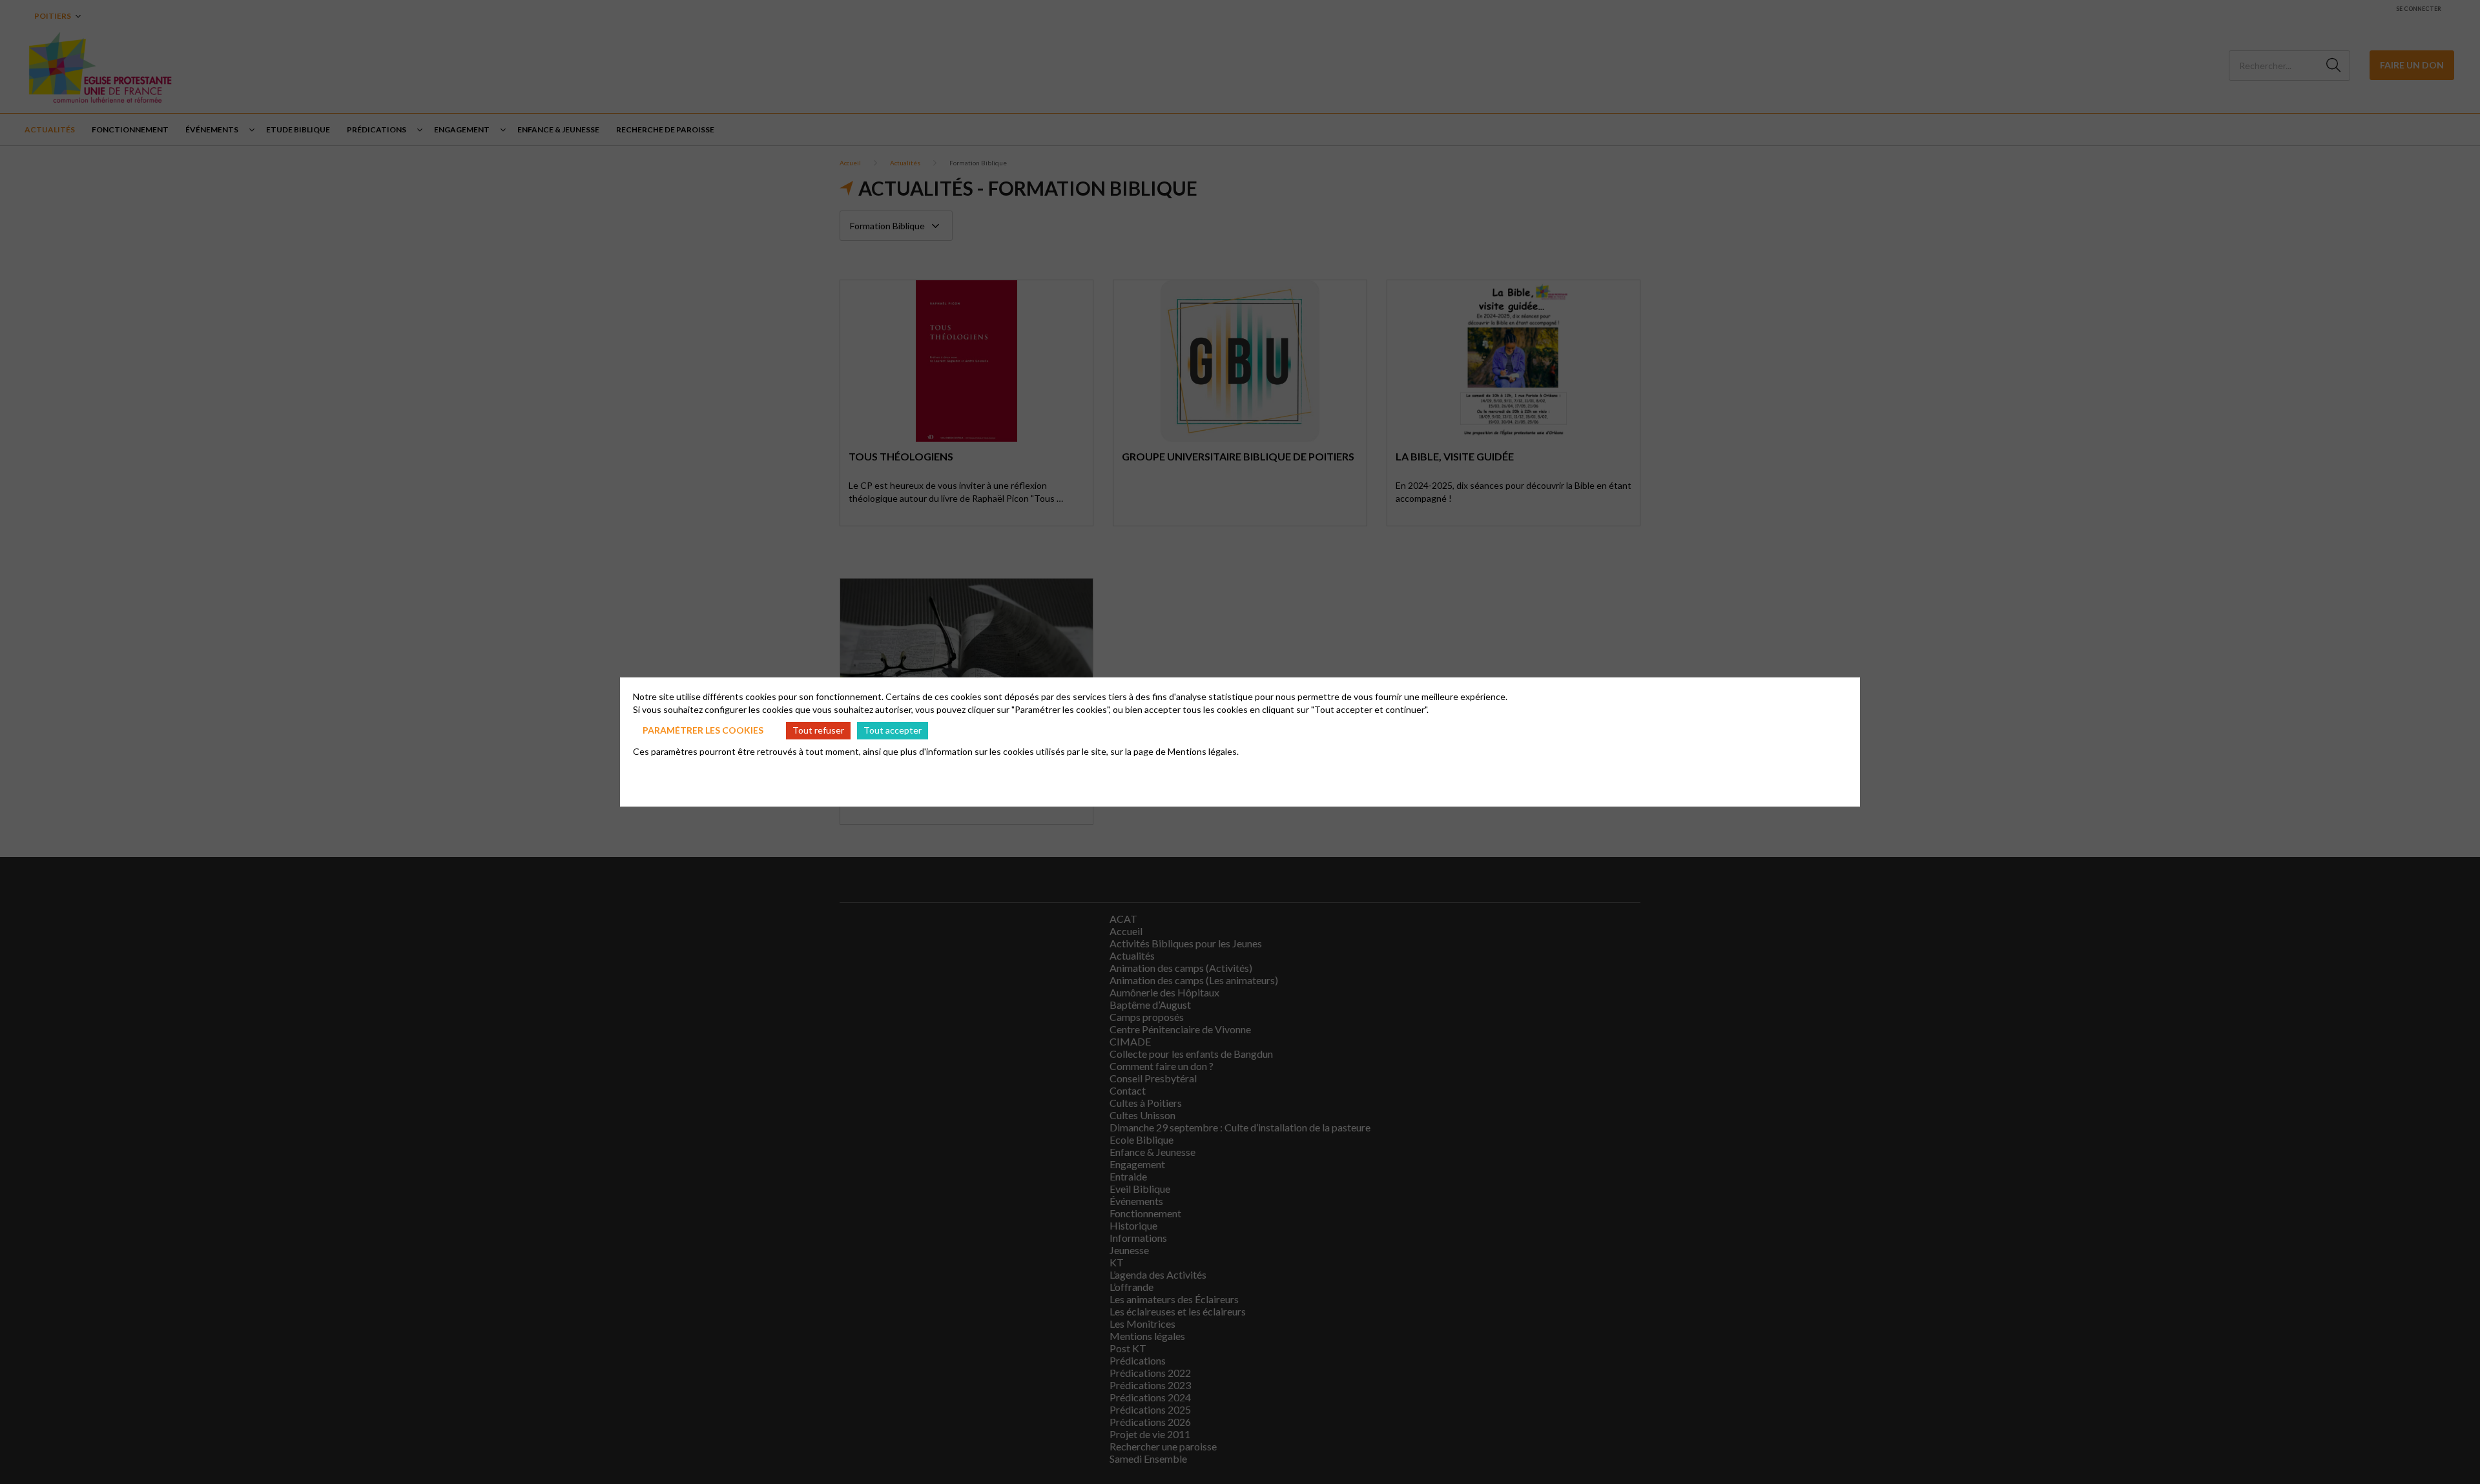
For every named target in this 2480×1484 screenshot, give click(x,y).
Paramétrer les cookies (703, 730)
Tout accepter (893, 730)
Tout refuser (818, 730)
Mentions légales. (1203, 751)
